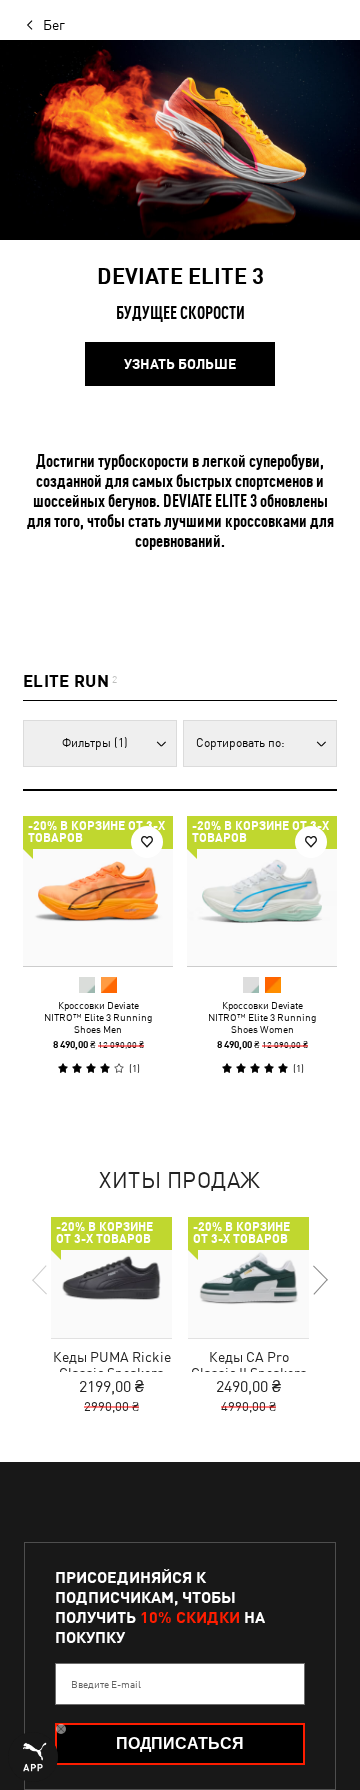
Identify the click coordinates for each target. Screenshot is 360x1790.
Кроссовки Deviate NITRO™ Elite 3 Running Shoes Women (262, 1017)
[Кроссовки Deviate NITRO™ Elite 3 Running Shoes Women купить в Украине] (262, 891)
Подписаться (180, 1743)
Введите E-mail (106, 1684)
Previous (41, 1280)
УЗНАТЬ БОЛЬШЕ (180, 364)
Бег (54, 25)
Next (319, 1280)
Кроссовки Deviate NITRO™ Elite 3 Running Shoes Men (98, 1017)
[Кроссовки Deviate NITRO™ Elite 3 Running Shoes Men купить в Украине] (98, 891)
